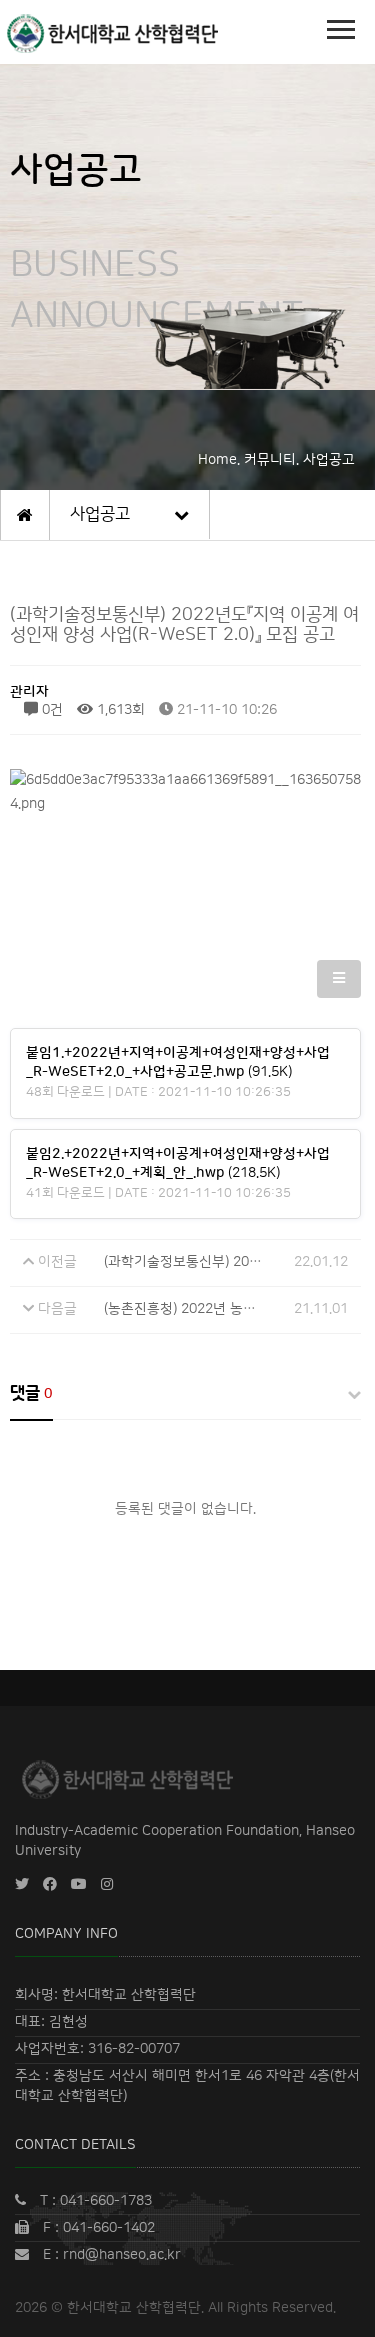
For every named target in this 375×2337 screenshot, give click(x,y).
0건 (50, 710)
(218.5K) (178, 1164)
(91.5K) (178, 1063)
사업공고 (100, 514)
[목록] (339, 979)
